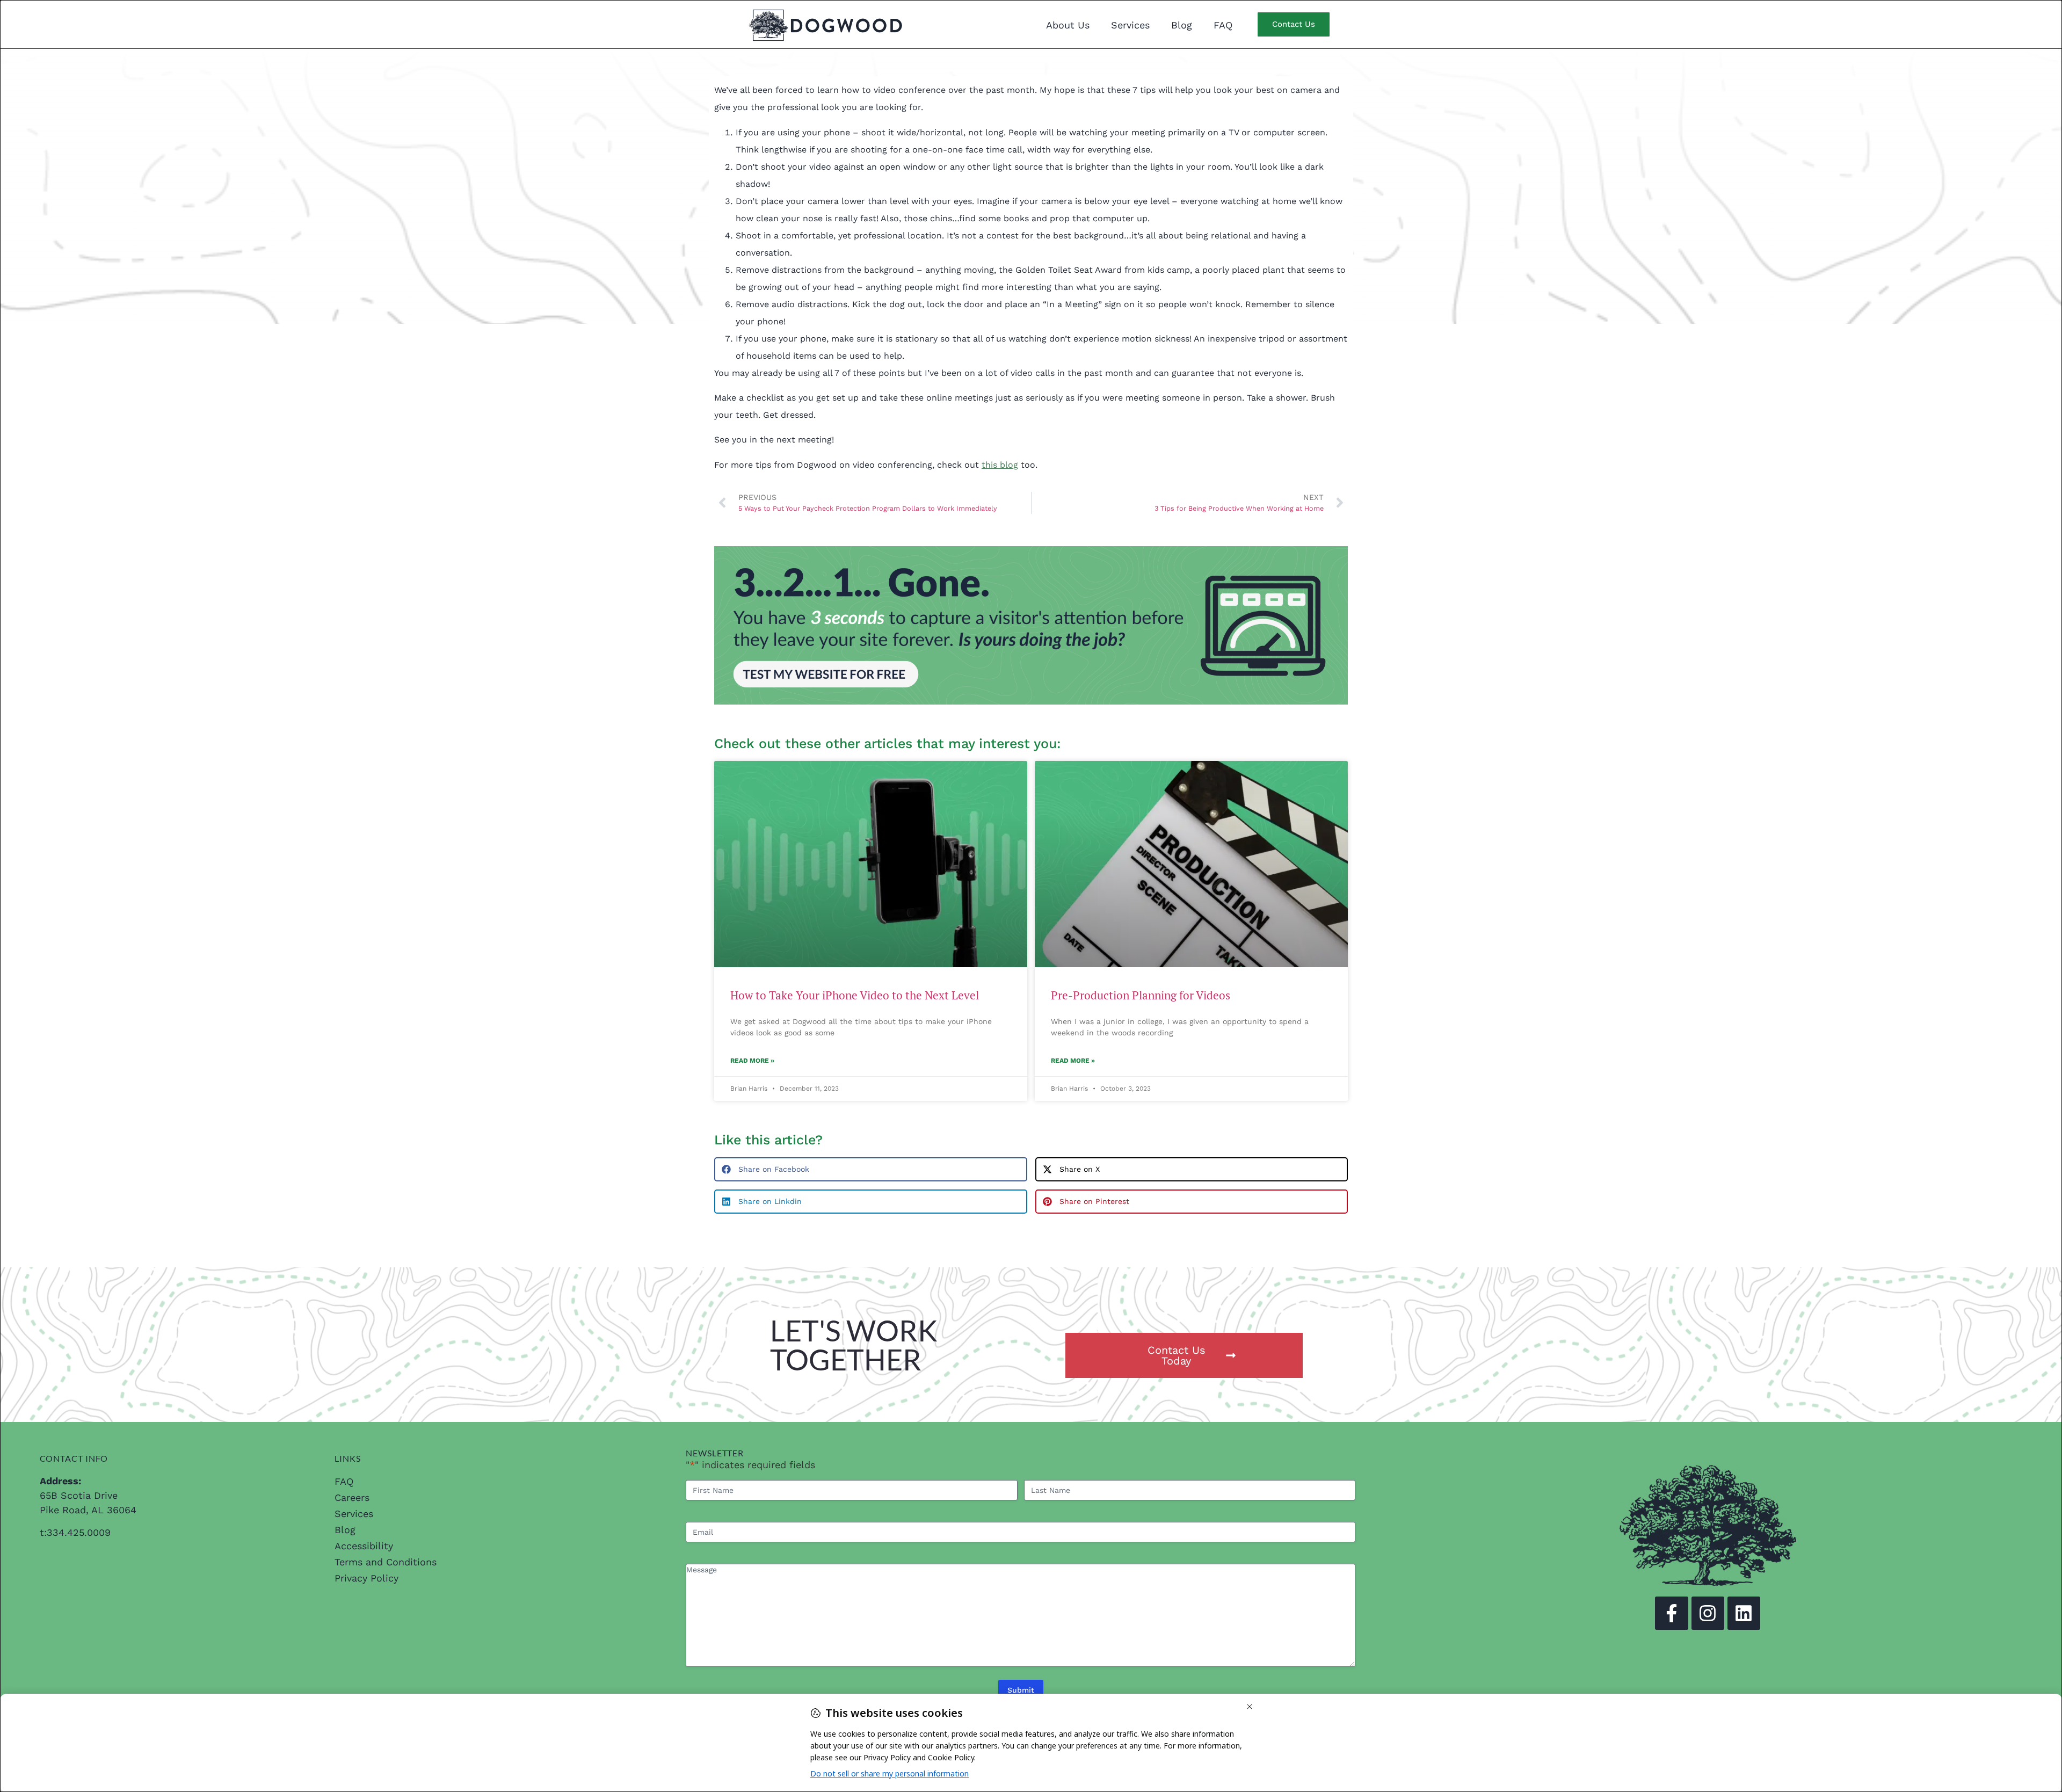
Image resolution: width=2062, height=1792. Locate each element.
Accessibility (364, 1546)
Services (1130, 25)
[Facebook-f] (1671, 1613)
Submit (1021, 1690)
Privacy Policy (366, 1578)
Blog (1182, 25)
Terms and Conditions (386, 1562)
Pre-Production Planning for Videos (1141, 995)
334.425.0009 (79, 1532)
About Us (1068, 25)
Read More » (752, 1061)
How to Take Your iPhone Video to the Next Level (855, 995)
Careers (352, 1497)
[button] (871, 1169)
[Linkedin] (1744, 1613)
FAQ (1223, 25)
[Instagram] (1708, 1613)
